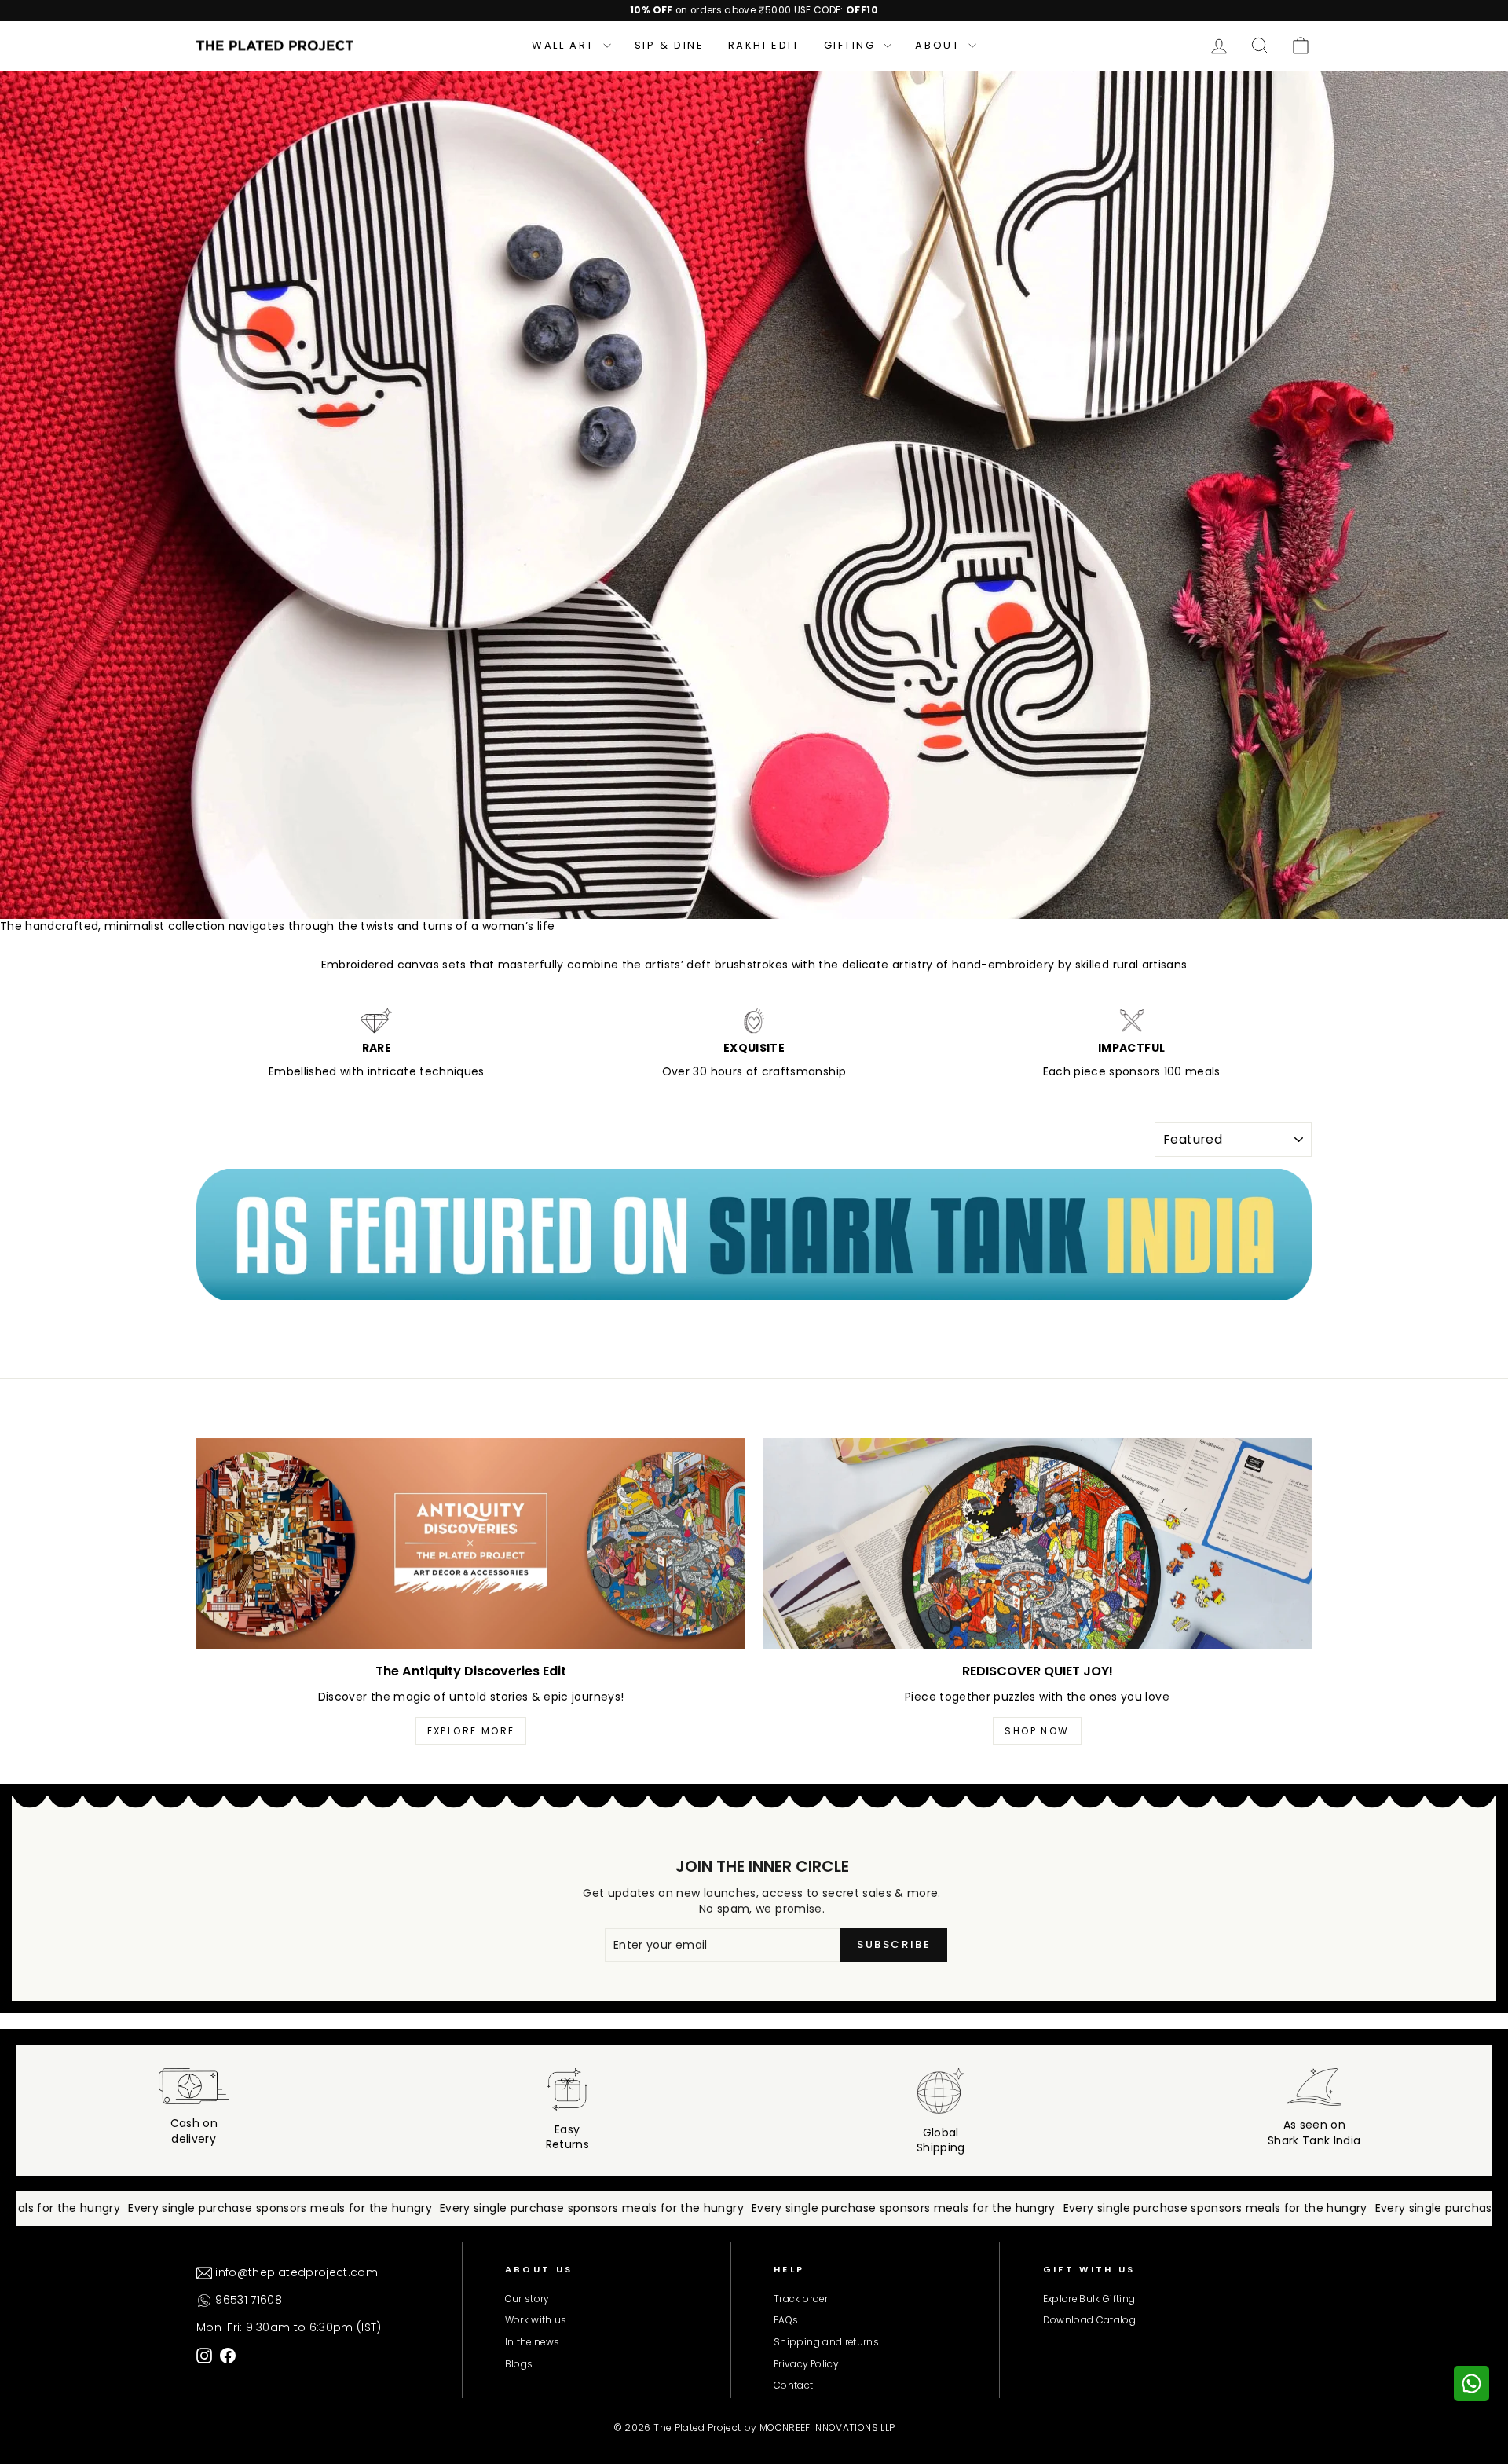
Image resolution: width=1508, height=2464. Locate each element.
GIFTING (852, 45)
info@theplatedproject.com (295, 2272)
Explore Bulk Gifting (1089, 2299)
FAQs (786, 2320)
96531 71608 (247, 2300)
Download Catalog (1090, 2320)
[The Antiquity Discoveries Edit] (471, 1544)
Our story (527, 2299)
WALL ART (565, 45)
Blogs (519, 2364)
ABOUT (940, 45)
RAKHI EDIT (764, 45)
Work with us (536, 2320)
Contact (793, 2385)
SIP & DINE (670, 45)
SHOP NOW (1037, 1731)
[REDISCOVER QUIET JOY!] (1037, 1544)
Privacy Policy (806, 2364)
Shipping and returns (826, 2342)
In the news (533, 2342)
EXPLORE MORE (471, 1731)
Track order (801, 2299)
